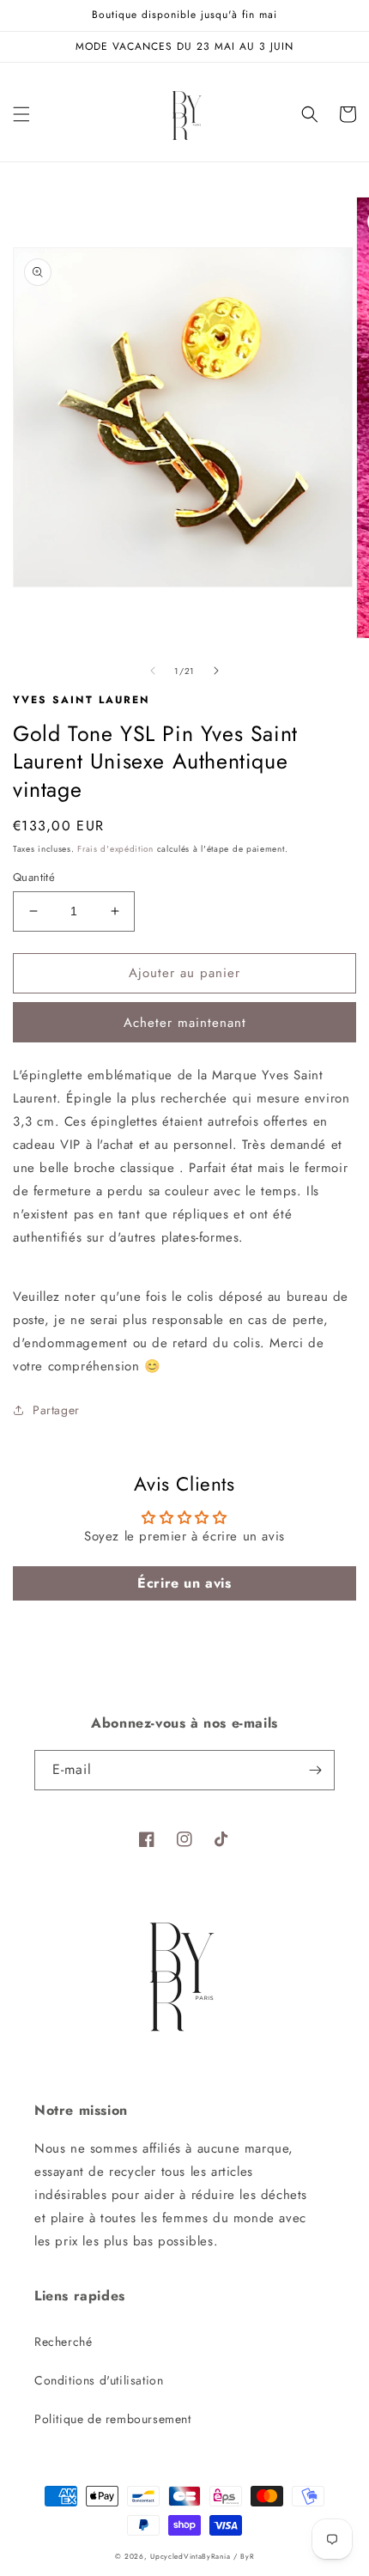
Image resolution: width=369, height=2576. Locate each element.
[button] (21, 114)
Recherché (63, 2342)
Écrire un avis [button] (184, 1583)
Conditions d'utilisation (99, 2380)
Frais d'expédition (115, 849)
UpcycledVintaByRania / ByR (202, 2556)
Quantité (34, 877)
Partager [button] (56, 1410)
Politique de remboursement (113, 2419)
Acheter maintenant (185, 1023)
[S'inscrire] (315, 1770)
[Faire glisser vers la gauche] (153, 671)
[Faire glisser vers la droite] (216, 671)
